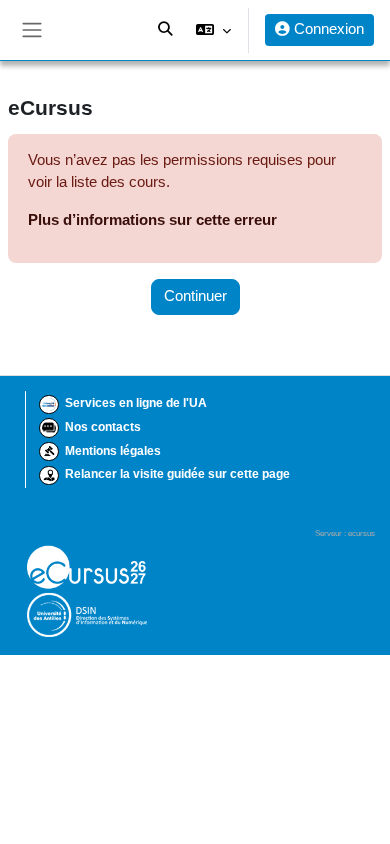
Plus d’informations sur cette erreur (152, 220)
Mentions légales (113, 451)
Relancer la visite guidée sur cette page (177, 474)
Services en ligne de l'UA (136, 403)
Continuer (195, 296)
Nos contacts (103, 427)
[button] (213, 30)
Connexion (327, 29)
